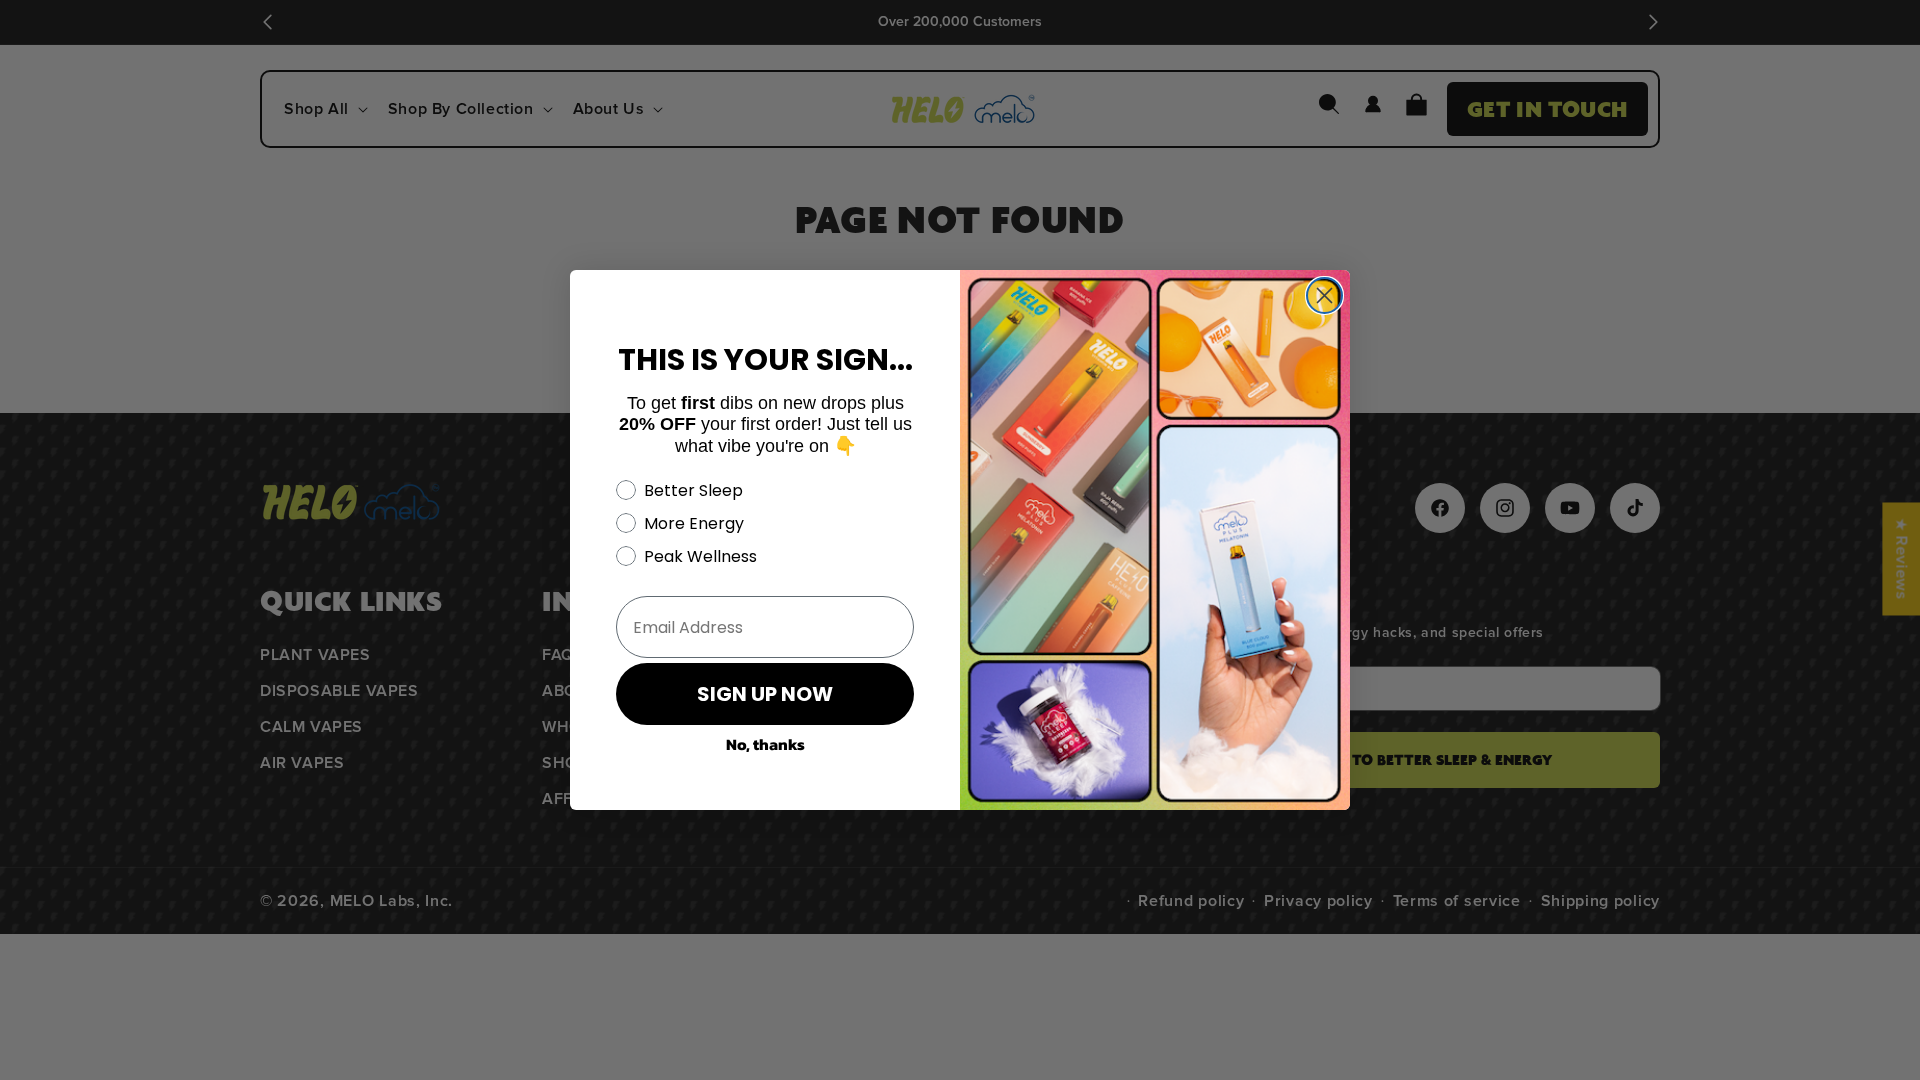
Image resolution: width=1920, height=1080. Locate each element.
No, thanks (765, 744)
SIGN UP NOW (765, 694)
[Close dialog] (1324, 295)
